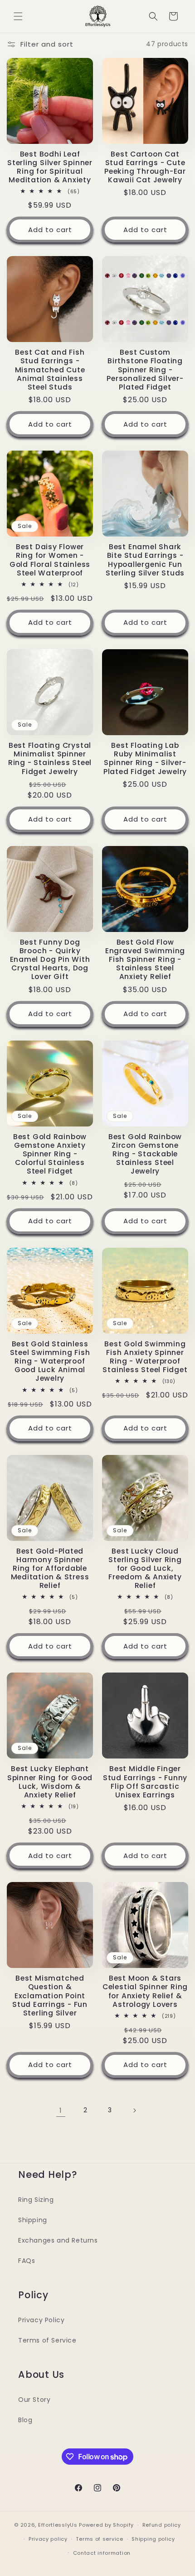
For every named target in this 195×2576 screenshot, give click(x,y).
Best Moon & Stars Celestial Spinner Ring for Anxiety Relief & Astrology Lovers (145, 1991)
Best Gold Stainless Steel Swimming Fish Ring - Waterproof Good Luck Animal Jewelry (50, 1361)
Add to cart (50, 230)
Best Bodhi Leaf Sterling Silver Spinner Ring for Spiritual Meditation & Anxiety (50, 167)
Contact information (102, 2553)
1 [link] (61, 2110)
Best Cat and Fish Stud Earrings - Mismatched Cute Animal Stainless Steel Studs (50, 370)
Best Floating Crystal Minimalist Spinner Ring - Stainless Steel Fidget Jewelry (50, 758)
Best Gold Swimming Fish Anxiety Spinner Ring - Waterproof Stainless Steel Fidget (145, 1357)
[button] (18, 16)
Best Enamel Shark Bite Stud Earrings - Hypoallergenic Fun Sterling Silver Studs (145, 560)
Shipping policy (153, 2539)
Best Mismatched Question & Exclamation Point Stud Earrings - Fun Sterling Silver (50, 1996)
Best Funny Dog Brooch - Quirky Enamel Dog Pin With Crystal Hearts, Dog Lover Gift (50, 960)
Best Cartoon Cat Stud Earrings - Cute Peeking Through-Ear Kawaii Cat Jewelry (145, 167)
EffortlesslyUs (58, 2525)
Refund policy (162, 2525)
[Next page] (134, 2110)
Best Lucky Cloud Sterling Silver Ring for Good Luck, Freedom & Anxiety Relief (145, 1568)
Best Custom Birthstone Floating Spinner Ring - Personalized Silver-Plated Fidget (145, 370)
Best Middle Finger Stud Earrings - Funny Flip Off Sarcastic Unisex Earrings (145, 1782)
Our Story (34, 2400)
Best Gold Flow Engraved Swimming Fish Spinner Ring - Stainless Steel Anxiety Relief (145, 960)
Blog (25, 2420)
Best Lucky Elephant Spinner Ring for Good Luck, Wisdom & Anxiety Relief (50, 1782)
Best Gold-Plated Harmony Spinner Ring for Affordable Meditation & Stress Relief (50, 1568)
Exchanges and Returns (58, 2240)
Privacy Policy (41, 2320)
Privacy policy (48, 2539)
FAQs (27, 2261)
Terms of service (99, 2539)
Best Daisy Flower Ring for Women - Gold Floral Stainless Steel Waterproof (50, 560)
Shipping (33, 2220)
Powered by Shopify (106, 2525)
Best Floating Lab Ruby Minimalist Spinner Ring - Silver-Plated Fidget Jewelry (145, 758)
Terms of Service (47, 2340)
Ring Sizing (36, 2200)
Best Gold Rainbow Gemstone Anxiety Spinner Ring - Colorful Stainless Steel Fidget (50, 1154)
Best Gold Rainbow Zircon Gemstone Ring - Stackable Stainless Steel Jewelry (145, 1154)
